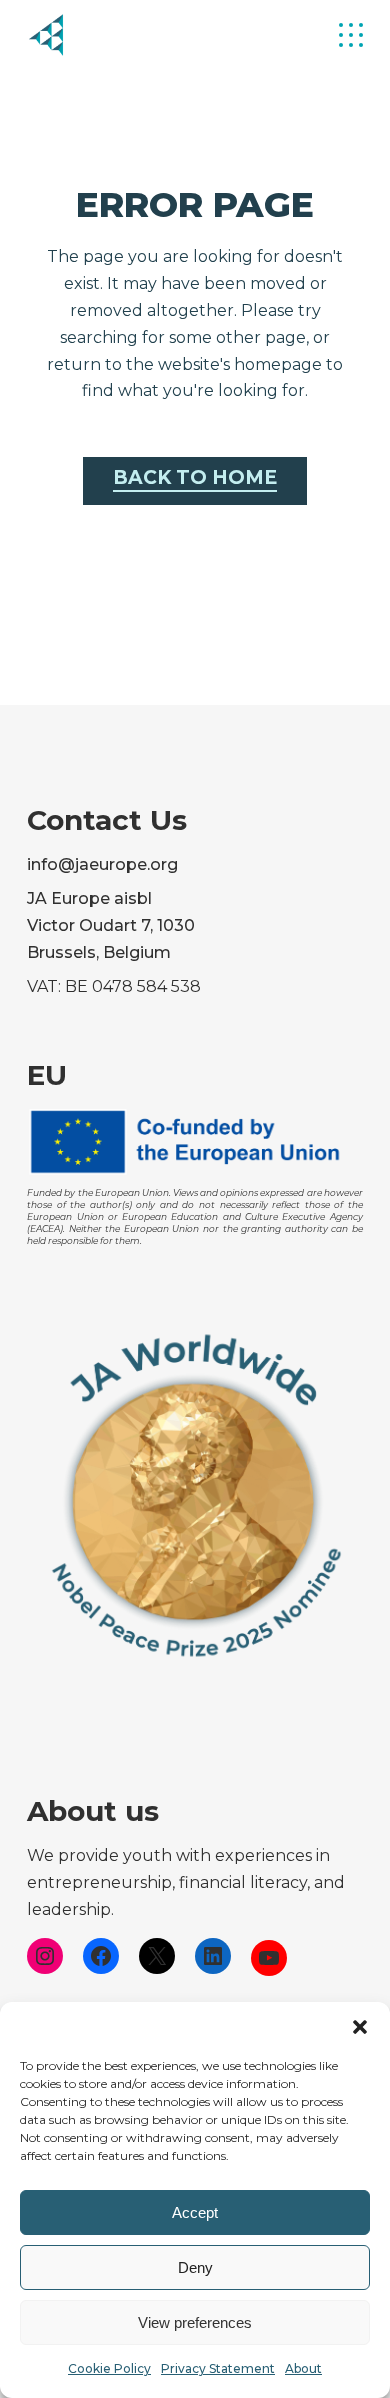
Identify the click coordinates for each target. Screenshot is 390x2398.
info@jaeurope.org (102, 864)
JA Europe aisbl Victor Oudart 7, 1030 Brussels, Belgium (111, 925)
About (303, 2368)
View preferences (195, 2322)
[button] (360, 2027)
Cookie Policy (109, 2368)
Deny (195, 2267)
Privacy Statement (218, 2368)
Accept (195, 2212)
